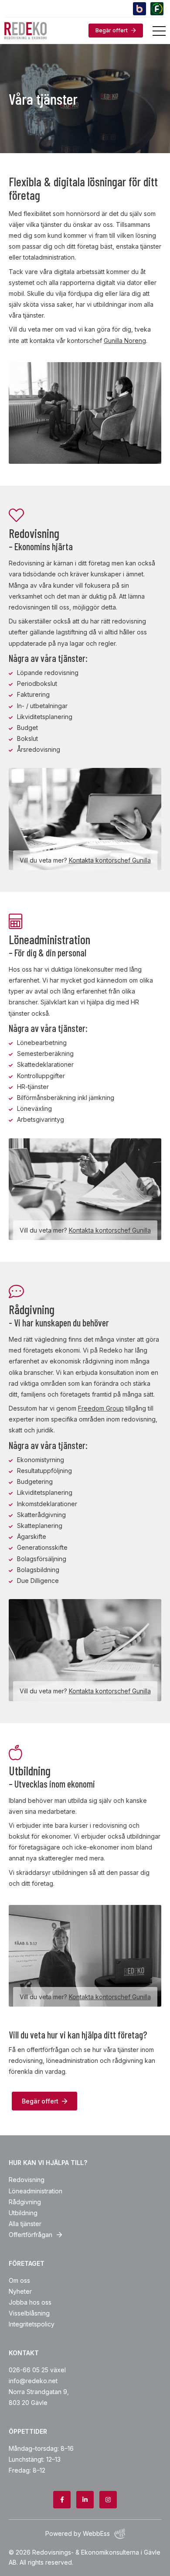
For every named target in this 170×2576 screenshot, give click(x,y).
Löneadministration (36, 2191)
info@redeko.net (33, 2381)
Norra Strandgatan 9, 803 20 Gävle (39, 2397)
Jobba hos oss (30, 2302)
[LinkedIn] (85, 2500)
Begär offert (112, 30)
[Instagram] (108, 2500)
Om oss (19, 2280)
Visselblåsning (29, 2313)
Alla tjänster (25, 2224)
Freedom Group (101, 1408)
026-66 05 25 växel (37, 2370)
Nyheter (20, 2291)
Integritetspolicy (32, 2324)
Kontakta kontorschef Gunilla (110, 860)
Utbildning (23, 2213)
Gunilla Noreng (125, 341)
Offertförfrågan (31, 2235)
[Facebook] (62, 2500)
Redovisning (27, 2180)
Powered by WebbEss (78, 2533)
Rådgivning (25, 2202)
